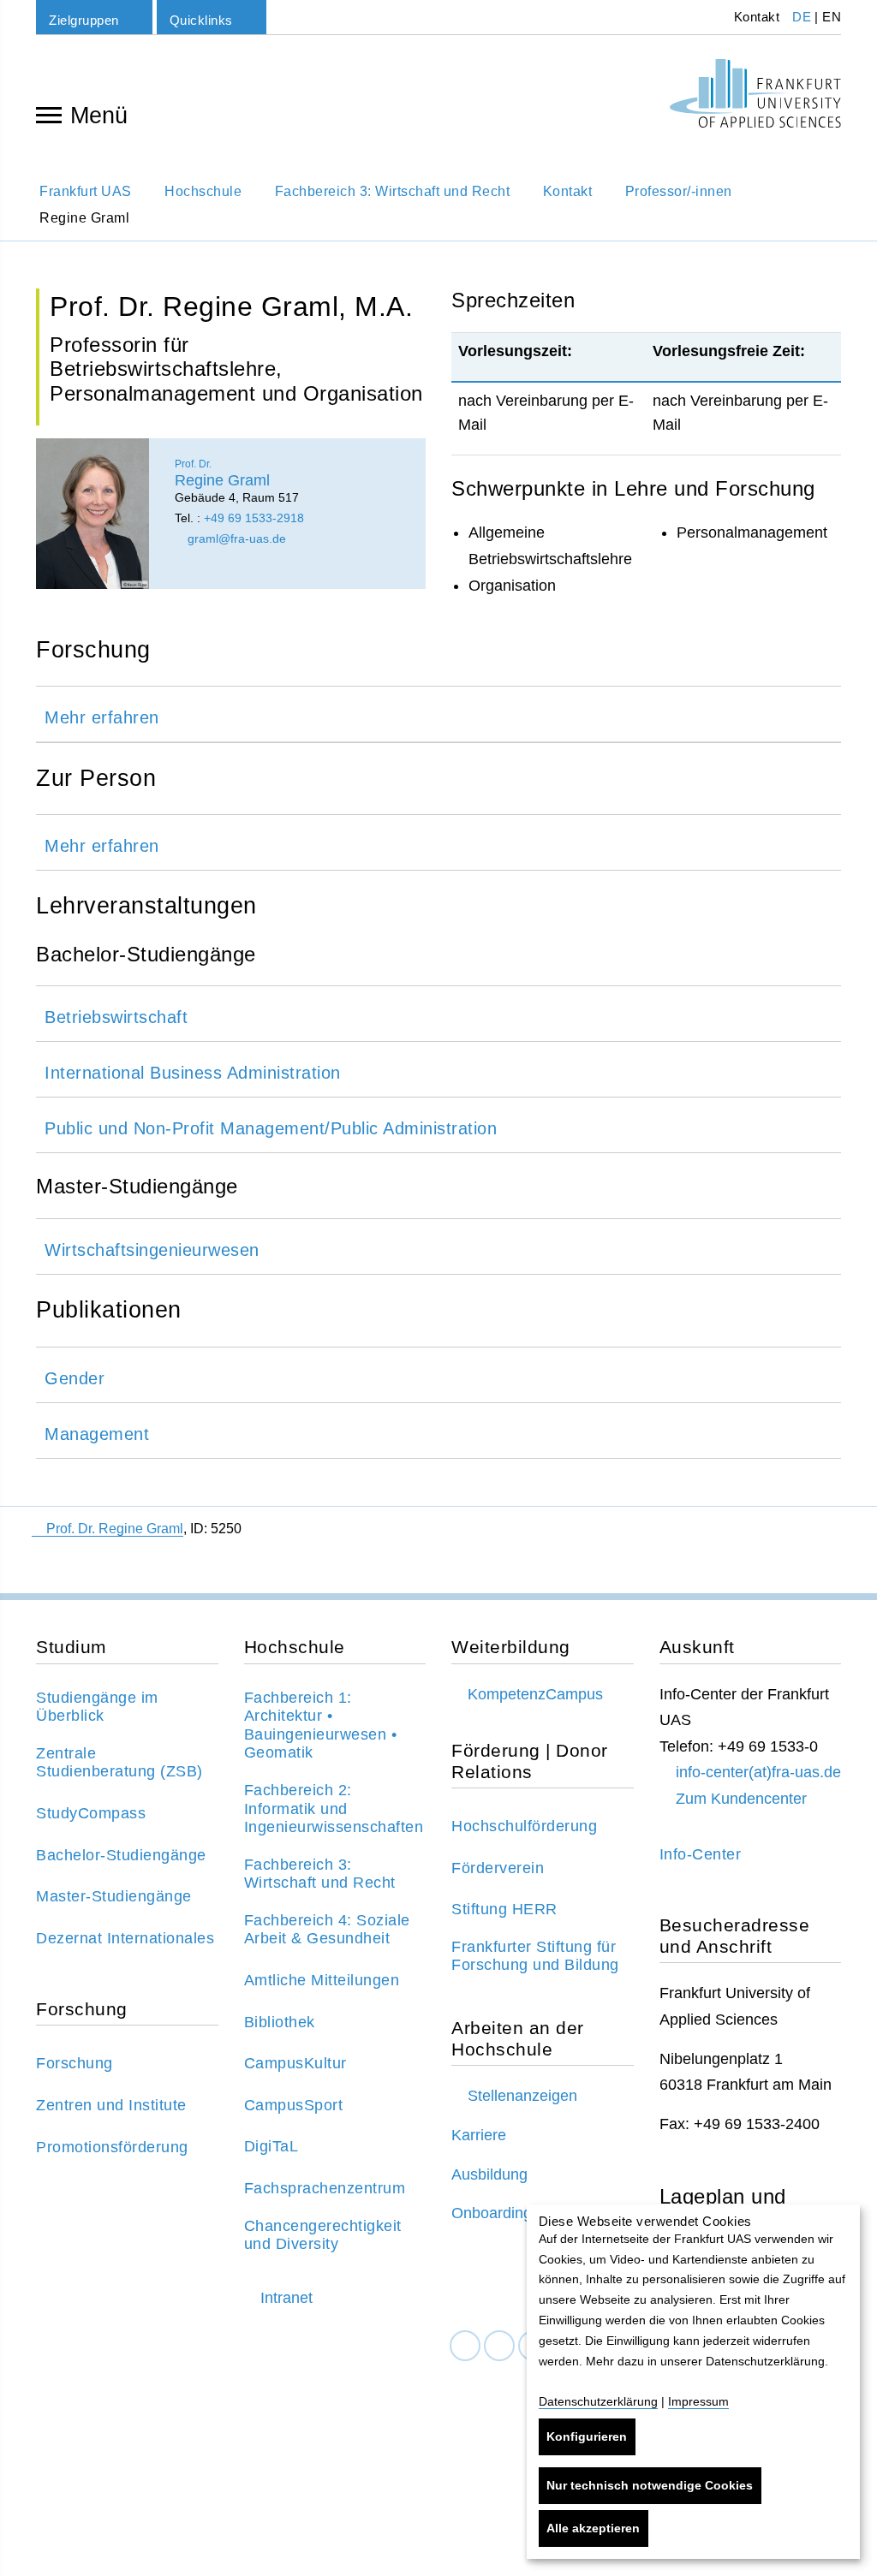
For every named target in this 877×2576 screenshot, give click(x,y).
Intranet (286, 2298)
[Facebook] (465, 2346)
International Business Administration (193, 1073)
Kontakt (755, 17)
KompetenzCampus (535, 1694)
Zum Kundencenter (741, 1799)
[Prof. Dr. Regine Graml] (92, 514)
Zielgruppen (84, 20)
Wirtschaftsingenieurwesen (152, 1250)
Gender (75, 1378)
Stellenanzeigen (522, 2096)
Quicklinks (201, 20)
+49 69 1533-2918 (254, 518)
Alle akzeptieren (593, 2528)
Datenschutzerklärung (598, 2401)
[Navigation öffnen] (49, 114)
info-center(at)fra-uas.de (758, 1772)
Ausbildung (489, 2174)
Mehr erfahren (102, 717)
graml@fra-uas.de (235, 538)
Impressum (698, 2401)
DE (802, 17)
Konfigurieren (587, 2436)
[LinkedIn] (499, 2346)
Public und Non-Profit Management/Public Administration (271, 1128)
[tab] (438, 714)
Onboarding (492, 2213)
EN (832, 17)
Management (97, 1434)
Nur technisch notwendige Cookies (650, 2485)
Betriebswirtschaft (116, 1017)
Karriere (479, 2135)
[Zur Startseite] (755, 93)
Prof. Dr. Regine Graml (115, 1529)
